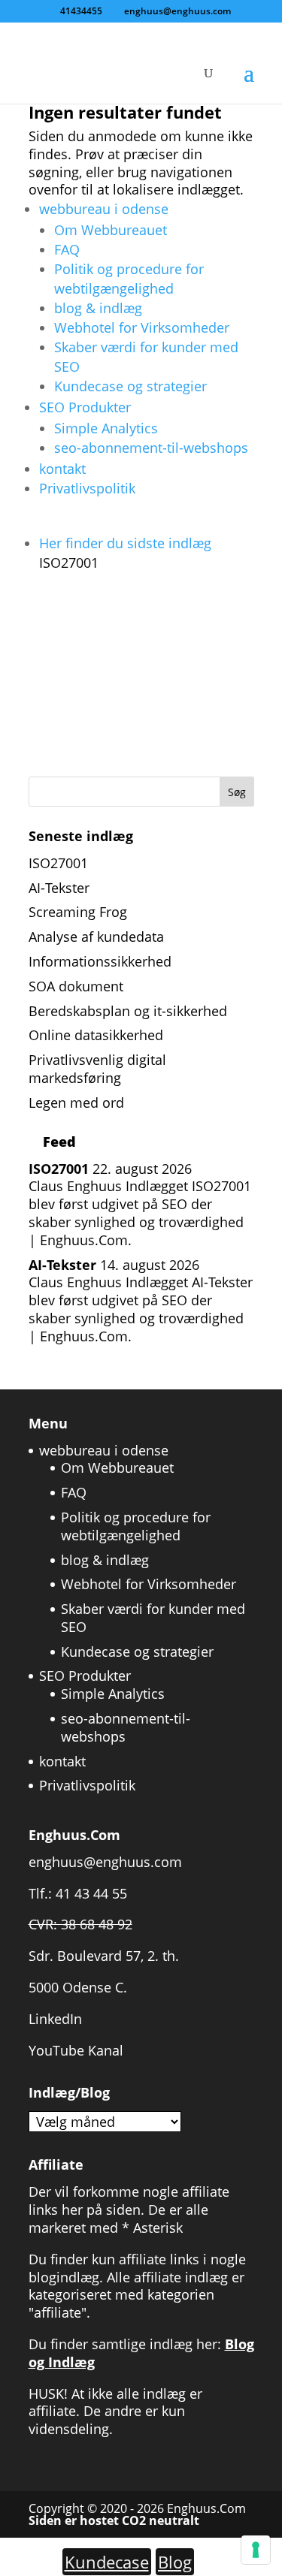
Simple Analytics (106, 428)
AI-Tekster (59, 888)
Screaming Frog (78, 912)
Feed (59, 1142)
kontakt (62, 469)
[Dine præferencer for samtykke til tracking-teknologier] (256, 2550)
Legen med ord (76, 1102)
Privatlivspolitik (87, 488)
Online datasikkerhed (96, 1035)
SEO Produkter (85, 407)
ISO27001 (58, 863)
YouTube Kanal (76, 2050)
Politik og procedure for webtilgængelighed (136, 1526)
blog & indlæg (98, 308)
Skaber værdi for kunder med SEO (153, 1618)
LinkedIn (55, 2019)
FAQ (67, 249)
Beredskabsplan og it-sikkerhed (128, 1011)
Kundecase (107, 2562)
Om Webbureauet (111, 230)
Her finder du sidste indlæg (125, 553)
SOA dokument (76, 986)
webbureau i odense (104, 209)
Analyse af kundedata (96, 937)
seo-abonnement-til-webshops (151, 448)
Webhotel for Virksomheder (142, 327)
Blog (175, 2562)
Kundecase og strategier (130, 386)
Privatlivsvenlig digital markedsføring (97, 1069)
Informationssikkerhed (100, 961)
